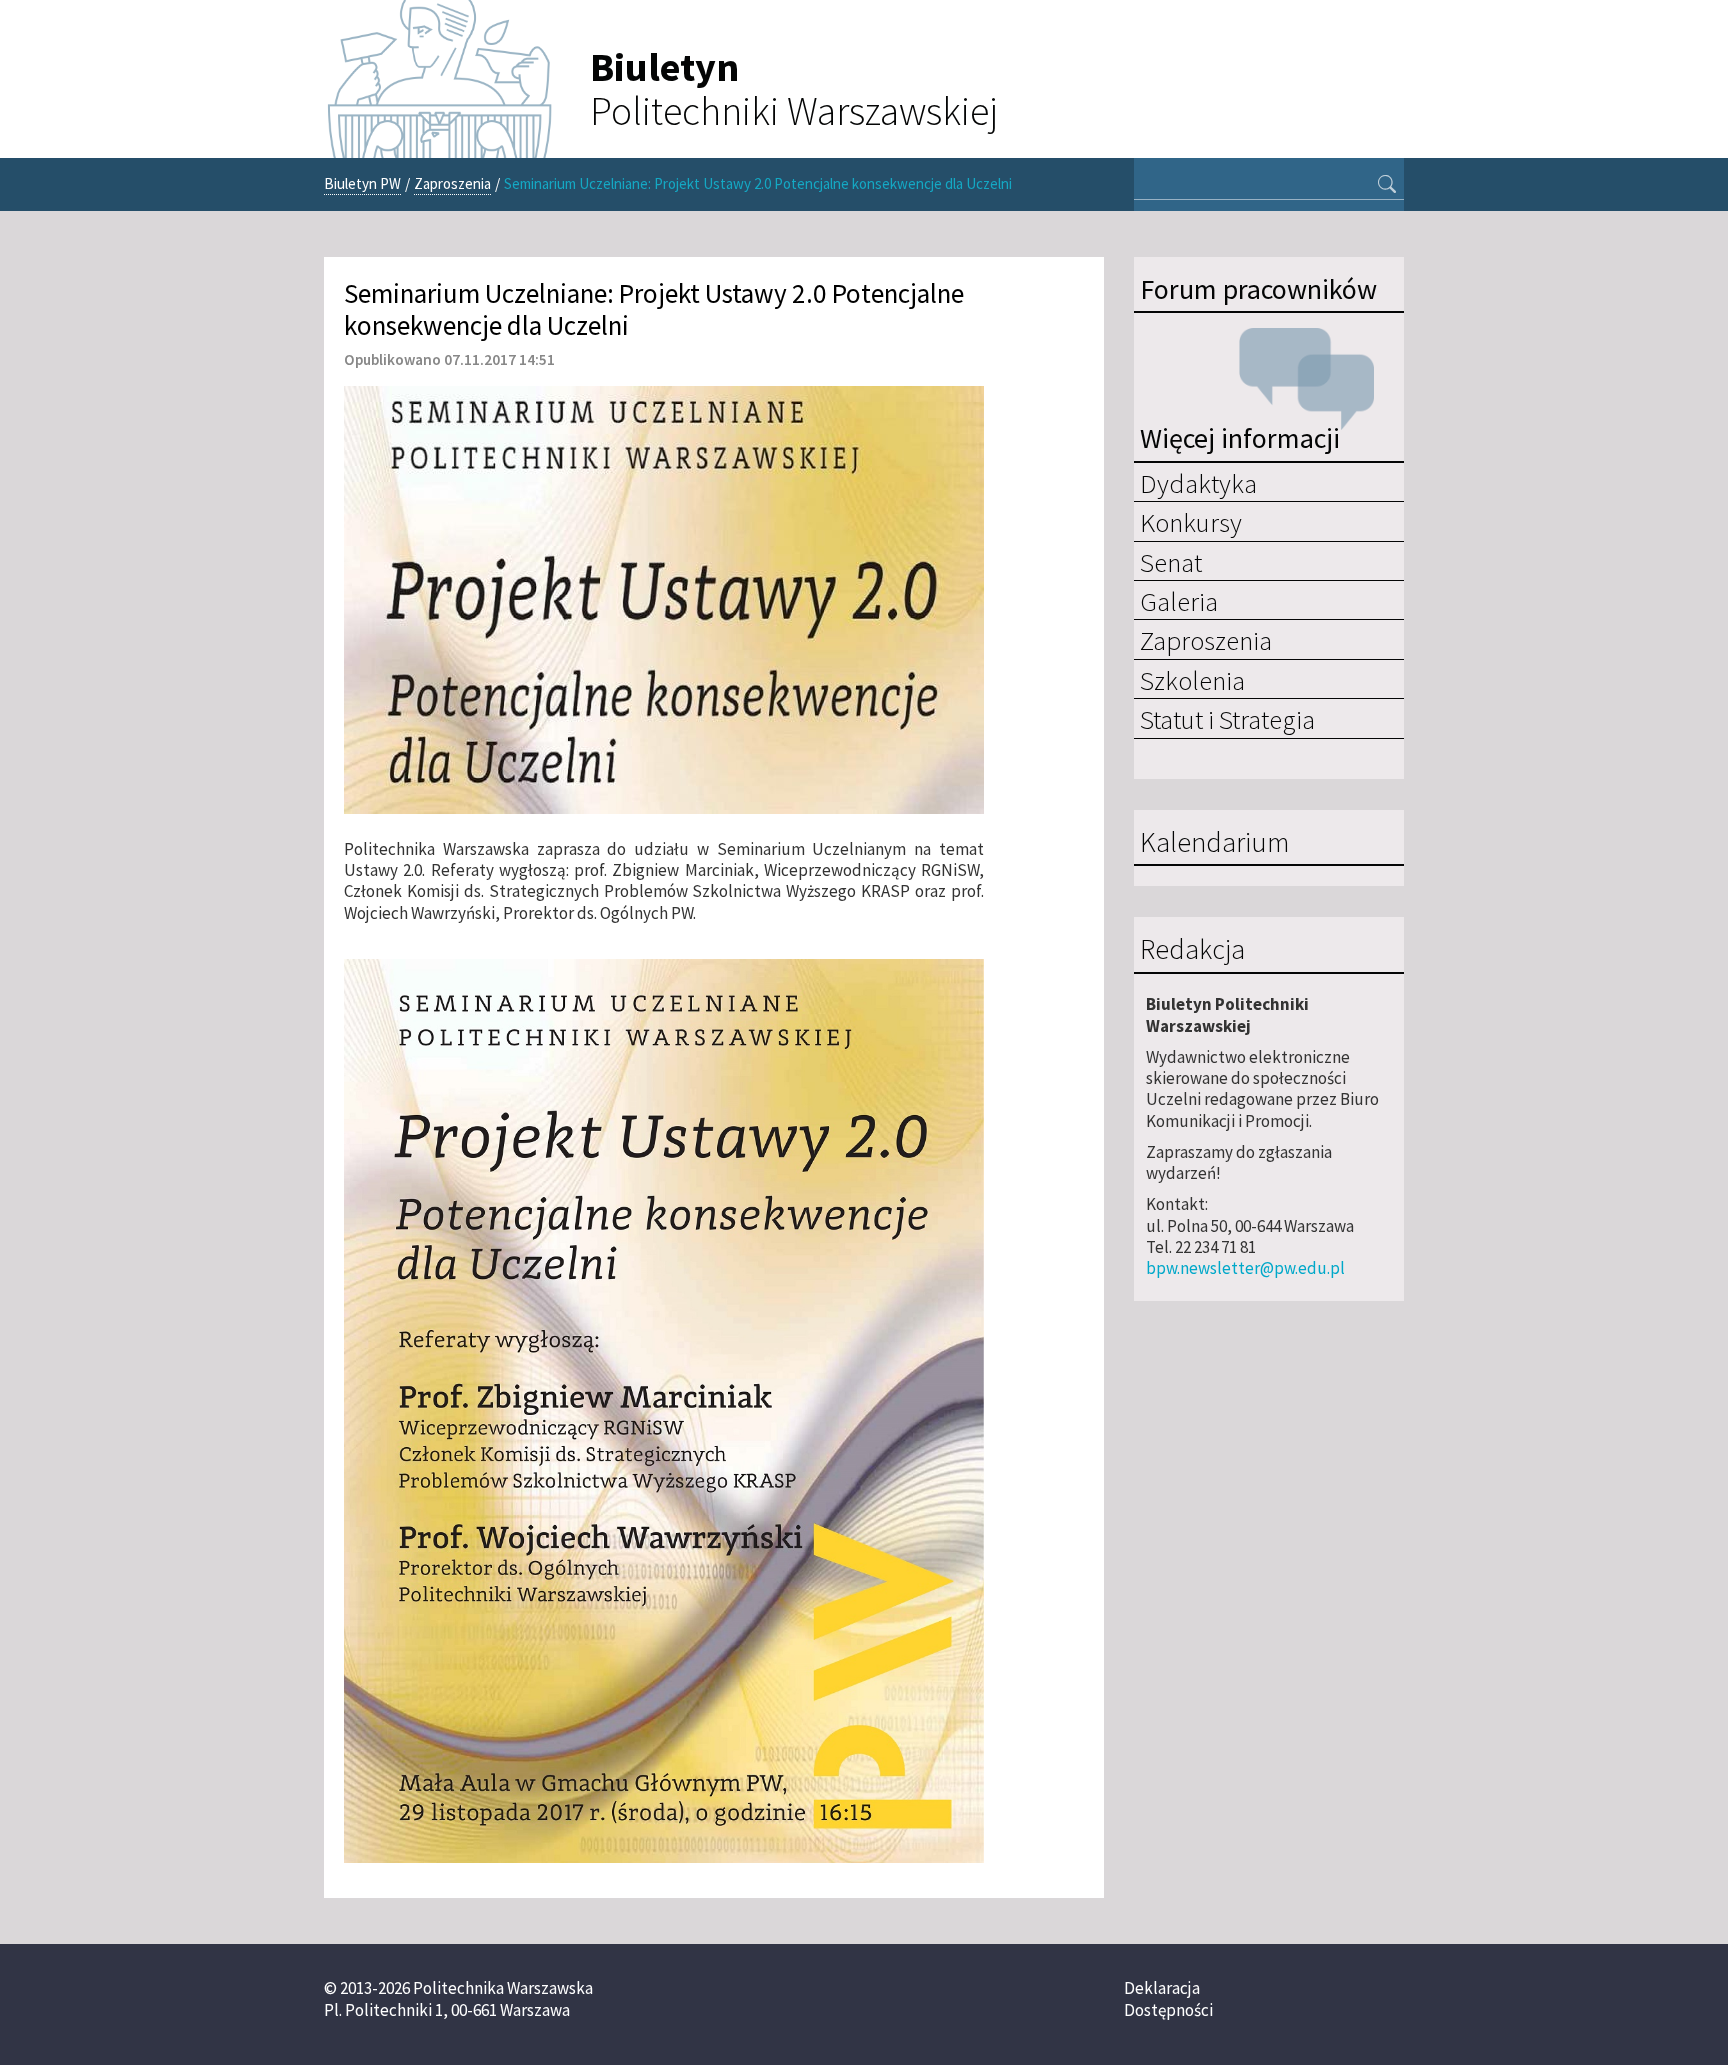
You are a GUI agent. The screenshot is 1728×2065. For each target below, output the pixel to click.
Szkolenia (1192, 680)
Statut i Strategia (1227, 719)
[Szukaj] (1387, 186)
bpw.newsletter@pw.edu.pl (1245, 1268)
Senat (1171, 562)
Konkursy (1191, 522)
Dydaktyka (1198, 483)
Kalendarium (1214, 843)
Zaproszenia (452, 183)
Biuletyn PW (362, 183)
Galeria (1179, 601)
